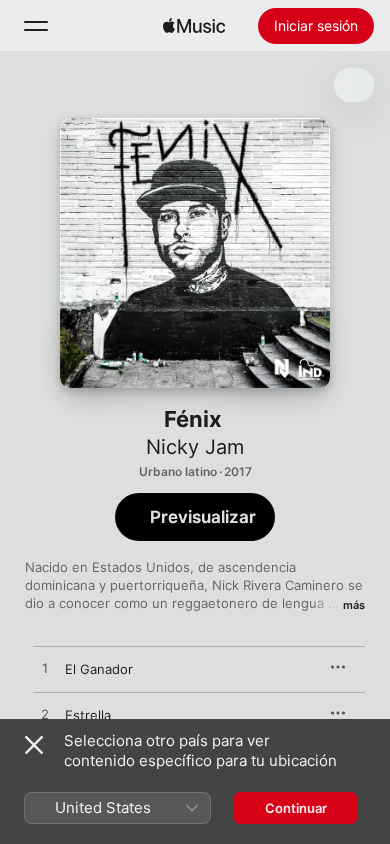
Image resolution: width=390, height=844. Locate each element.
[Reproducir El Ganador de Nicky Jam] (45, 669)
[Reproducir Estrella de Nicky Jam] (45, 715)
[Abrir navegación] (36, 26)
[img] (194, 26)
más (354, 605)
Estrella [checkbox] (88, 715)
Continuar (296, 808)
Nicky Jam (195, 447)
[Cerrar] (34, 745)
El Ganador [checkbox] (99, 669)
